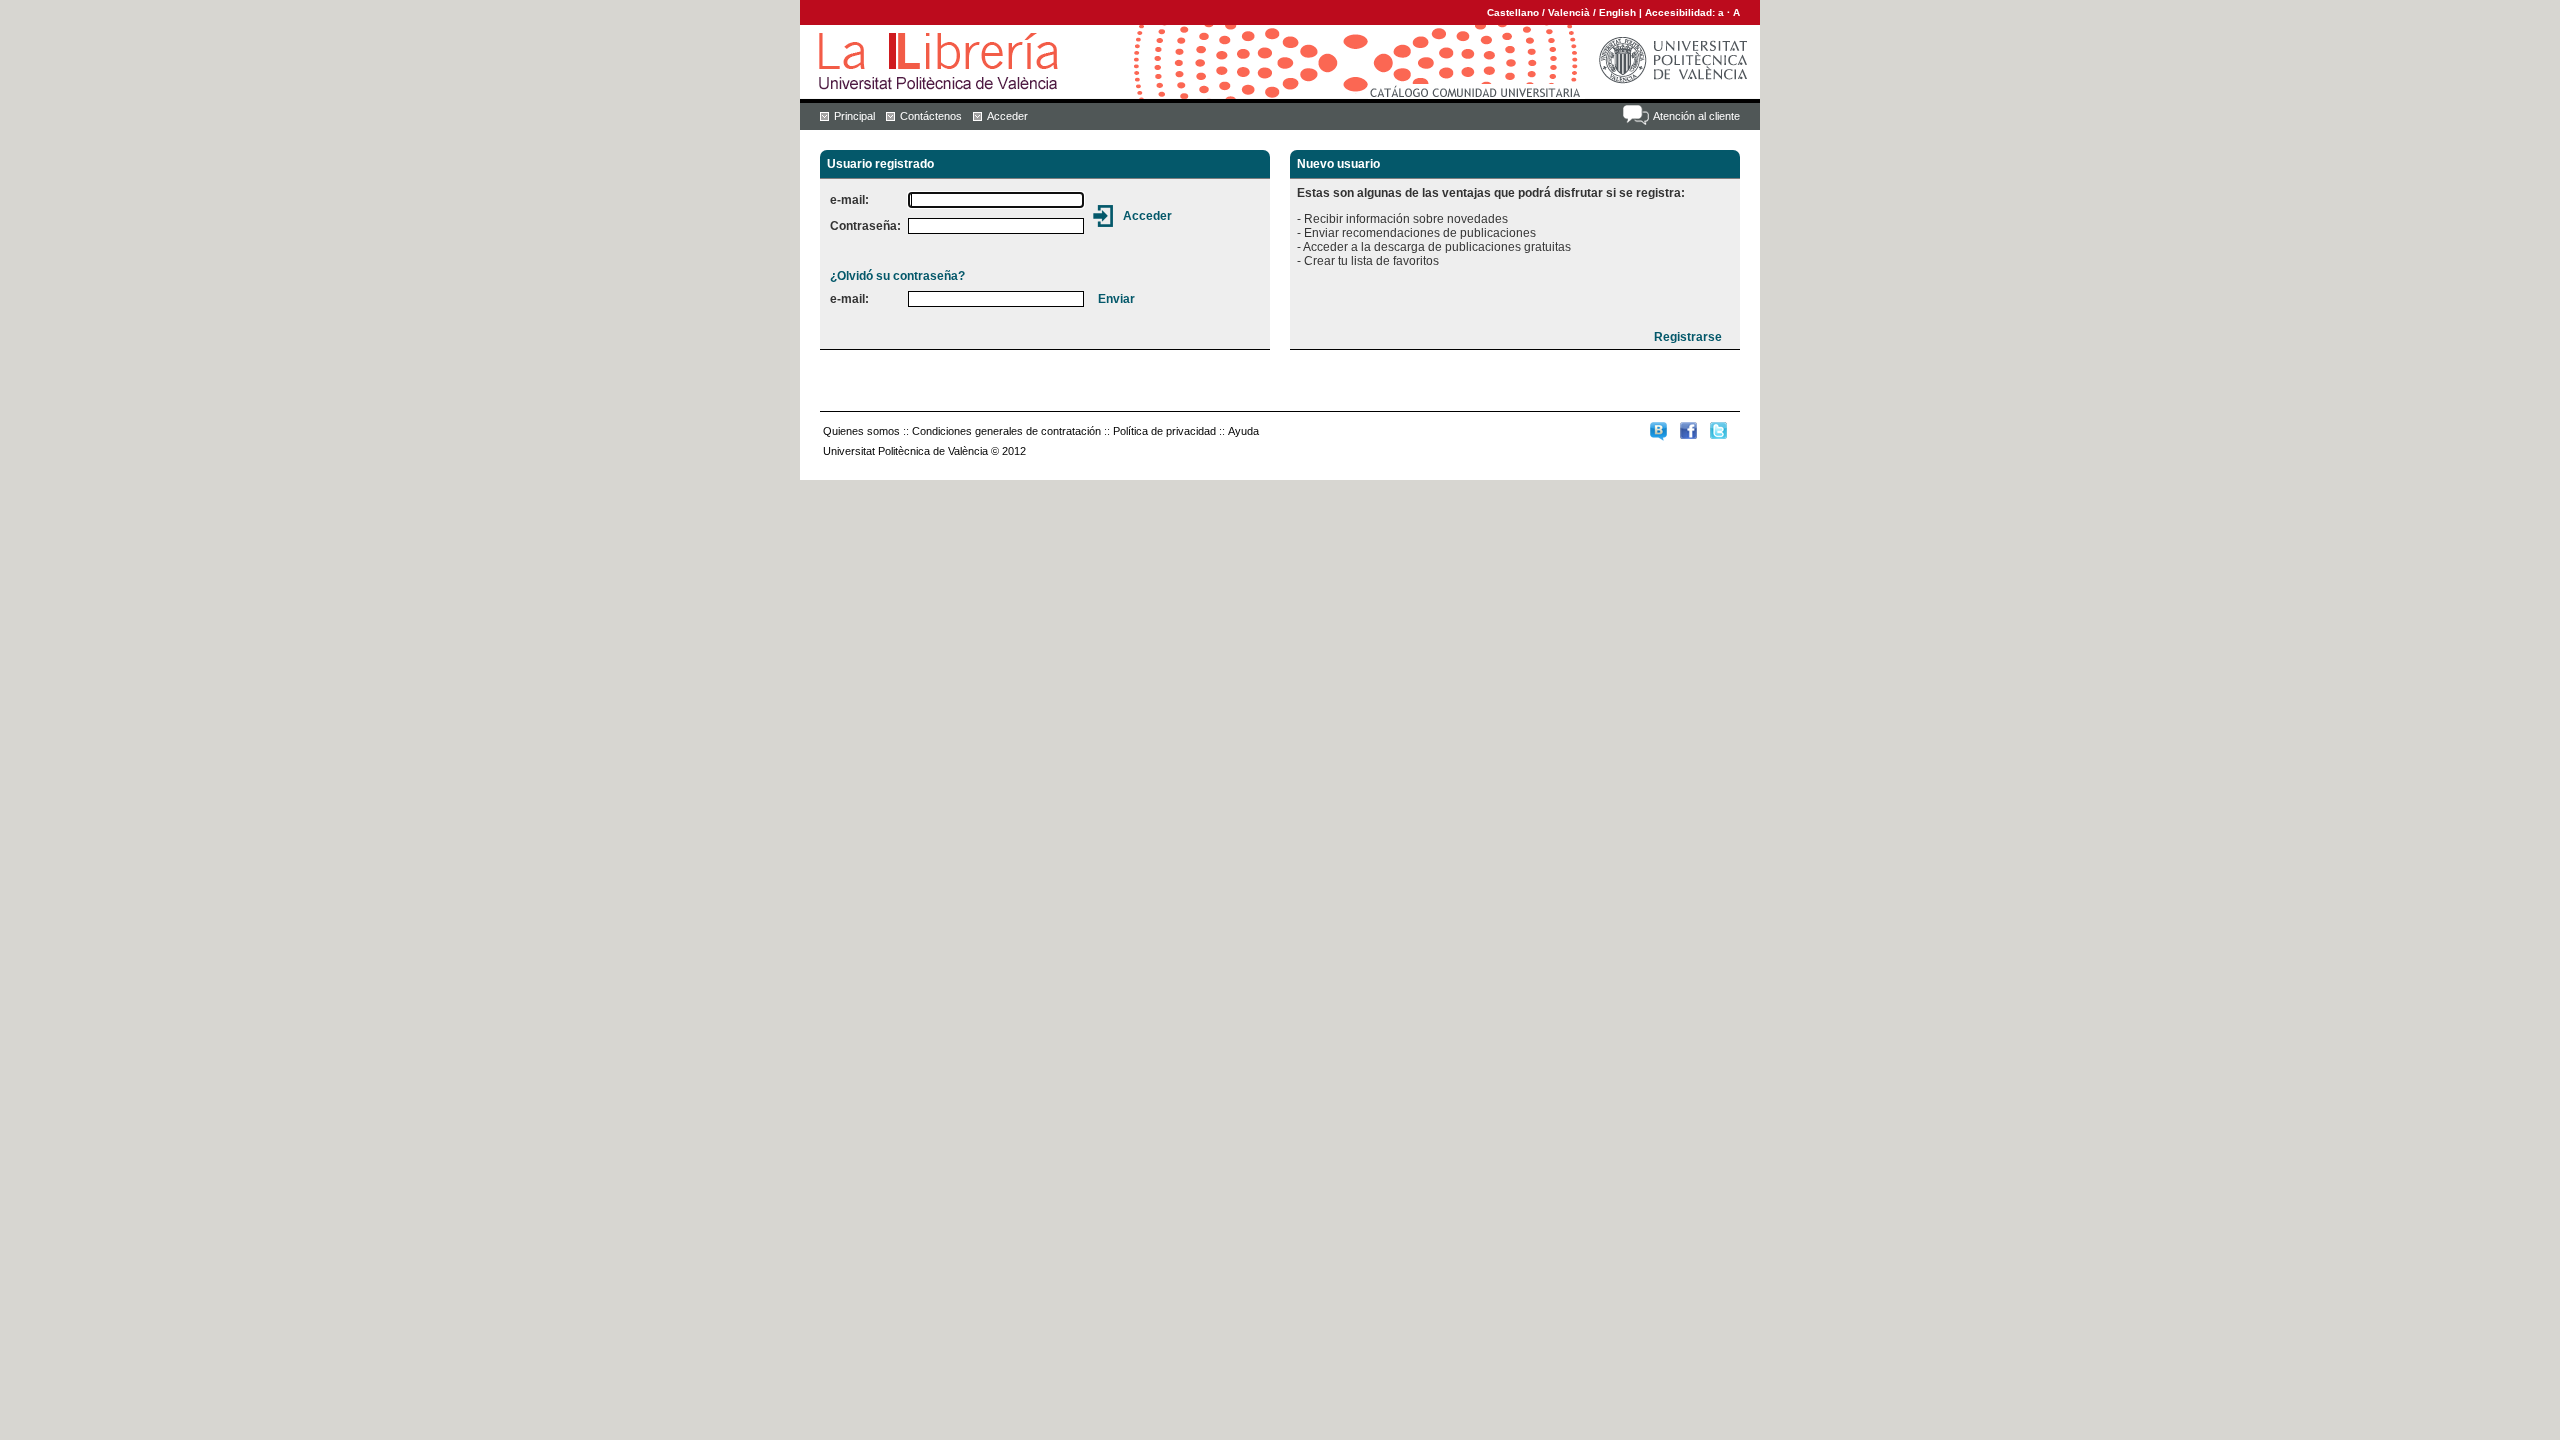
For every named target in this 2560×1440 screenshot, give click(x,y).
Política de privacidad (1164, 431)
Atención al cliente (1696, 116)
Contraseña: (865, 226)
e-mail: (849, 200)
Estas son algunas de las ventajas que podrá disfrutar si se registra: (1491, 193)
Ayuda (1243, 431)
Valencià (1569, 12)
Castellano (1513, 12)
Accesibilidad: (1681, 12)
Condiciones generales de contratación (1006, 431)
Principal (854, 116)
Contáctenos (931, 116)
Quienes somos (861, 431)
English (1617, 12)
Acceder (1007, 116)
